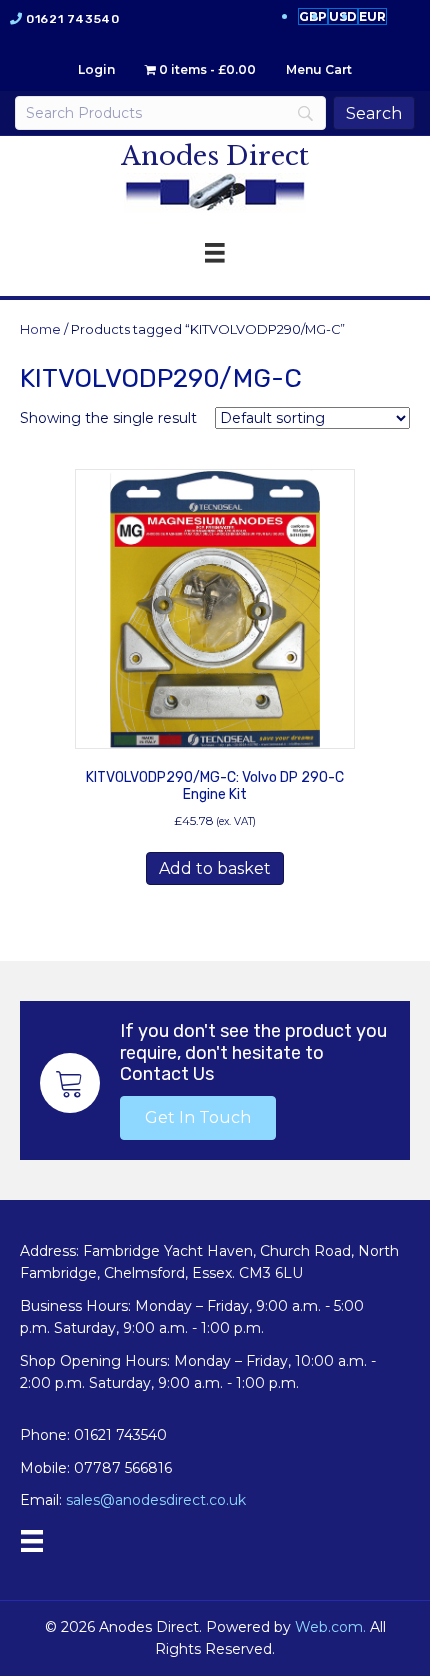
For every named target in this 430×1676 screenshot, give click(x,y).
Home (40, 329)
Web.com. (330, 1627)
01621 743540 (72, 19)
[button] (198, 1118)
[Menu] (32, 1541)
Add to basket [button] (215, 868)
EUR (372, 16)
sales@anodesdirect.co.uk (156, 1500)
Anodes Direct (215, 156)
